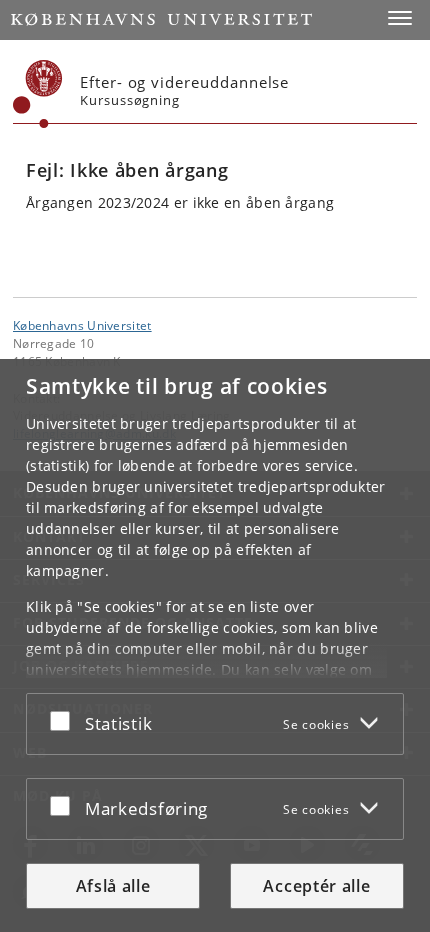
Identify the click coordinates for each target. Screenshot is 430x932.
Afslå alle (113, 886)
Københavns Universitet (82, 325)
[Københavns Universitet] (38, 94)
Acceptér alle (316, 886)
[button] (400, 18)
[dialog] (215, 645)
